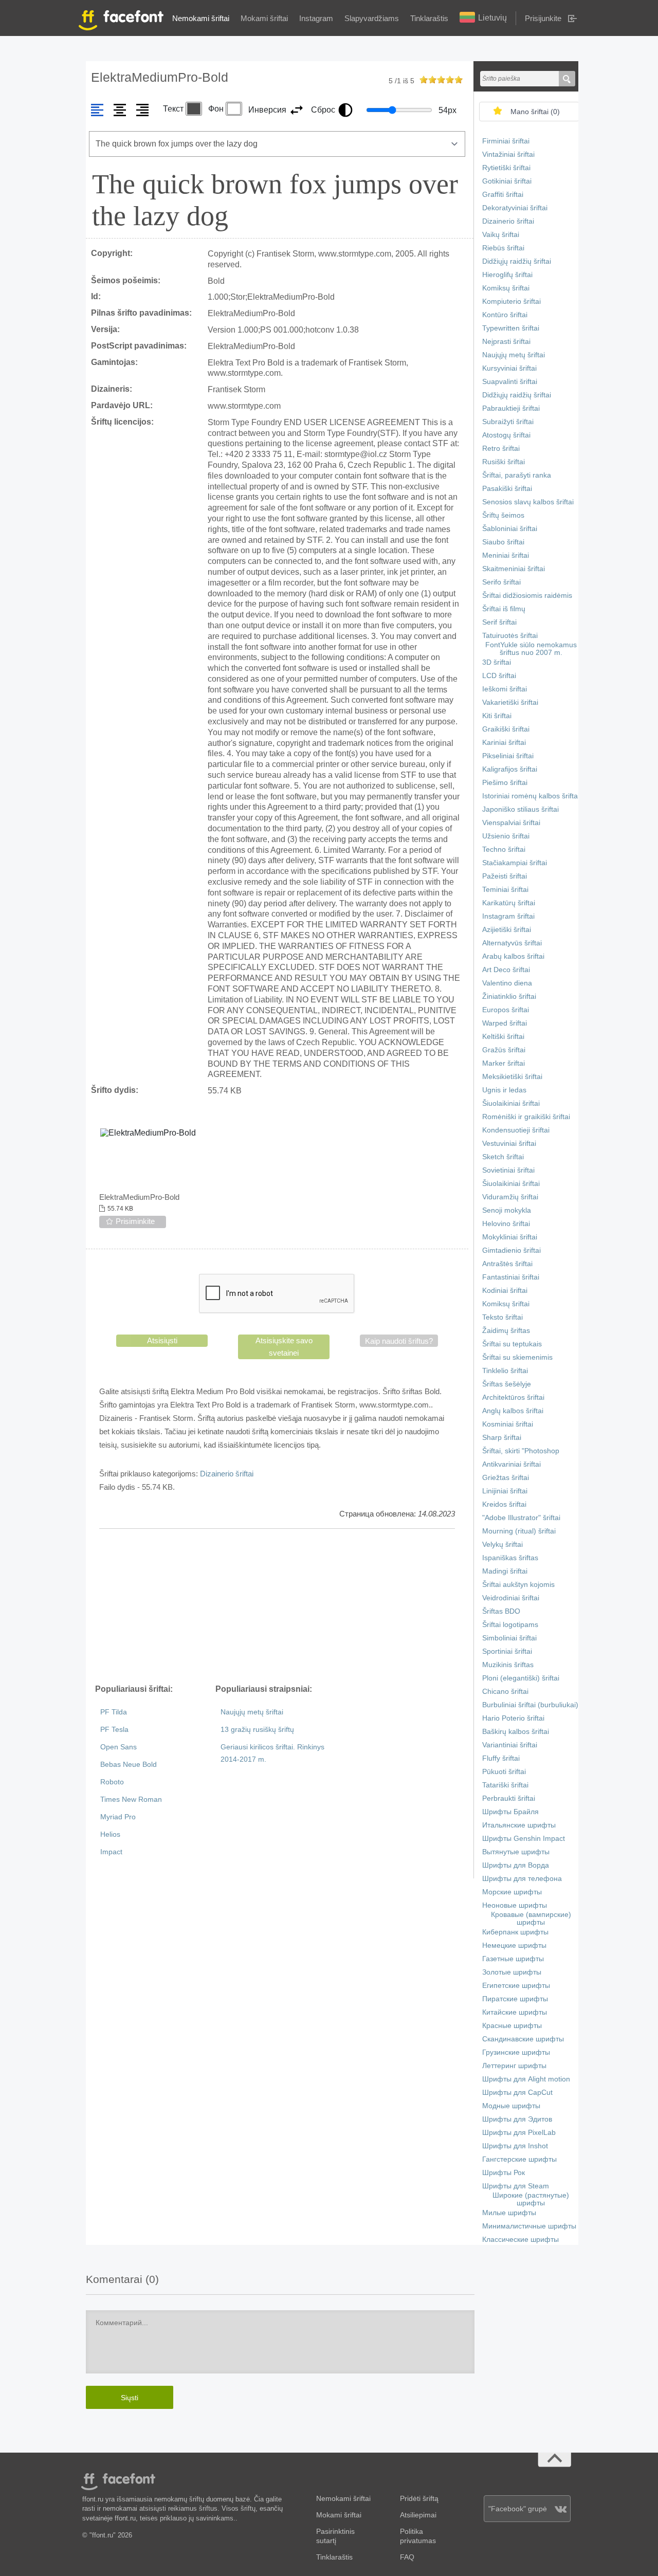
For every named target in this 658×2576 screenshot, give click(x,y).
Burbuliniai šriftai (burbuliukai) (530, 1705)
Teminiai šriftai (505, 890)
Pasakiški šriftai (507, 489)
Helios (110, 1834)
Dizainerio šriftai (227, 1474)
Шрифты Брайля (510, 1812)
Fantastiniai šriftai (511, 1277)
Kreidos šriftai (504, 1504)
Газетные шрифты (513, 1959)
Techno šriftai (504, 849)
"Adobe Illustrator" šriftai (521, 1518)
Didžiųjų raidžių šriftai (517, 261)
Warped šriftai (505, 1023)
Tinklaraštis (429, 18)
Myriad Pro (118, 1817)
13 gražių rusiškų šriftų (257, 1730)
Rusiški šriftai (504, 462)
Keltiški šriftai (503, 1037)
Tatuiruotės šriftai (510, 636)
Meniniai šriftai (506, 555)
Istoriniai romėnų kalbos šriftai (531, 796)
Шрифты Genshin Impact (524, 1839)
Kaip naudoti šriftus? (399, 1341)
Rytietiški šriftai (506, 168)
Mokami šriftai (264, 18)
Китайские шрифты (515, 2012)
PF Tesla (114, 1730)
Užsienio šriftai (506, 836)
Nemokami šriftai (201, 18)
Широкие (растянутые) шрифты (531, 2199)
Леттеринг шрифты (514, 2066)
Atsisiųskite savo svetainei (284, 1347)
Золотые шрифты (512, 1972)
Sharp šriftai (502, 1438)
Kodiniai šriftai (505, 1291)
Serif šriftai (499, 622)
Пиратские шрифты (515, 1999)
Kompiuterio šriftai (511, 302)
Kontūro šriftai (505, 315)
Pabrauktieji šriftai (511, 408)
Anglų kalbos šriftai (513, 1411)
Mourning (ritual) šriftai (519, 1531)
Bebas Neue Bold (129, 1765)
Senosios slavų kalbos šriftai (528, 502)
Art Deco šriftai (506, 970)
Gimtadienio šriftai (511, 1250)
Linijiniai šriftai (505, 1491)
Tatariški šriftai (505, 1785)
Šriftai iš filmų (504, 609)
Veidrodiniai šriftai (511, 1598)
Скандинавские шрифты (523, 2039)
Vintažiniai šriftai (508, 154)
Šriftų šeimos (503, 515)
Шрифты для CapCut (517, 2093)
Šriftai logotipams (510, 1625)
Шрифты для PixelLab (519, 2133)
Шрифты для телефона (522, 1879)
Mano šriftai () (535, 112)
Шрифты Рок (504, 2173)
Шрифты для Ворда (516, 1865)
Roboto (112, 1782)
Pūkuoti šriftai (504, 1772)
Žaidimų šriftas (506, 1331)
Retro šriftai (501, 449)
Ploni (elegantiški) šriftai (521, 1678)
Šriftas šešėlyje (507, 1384)
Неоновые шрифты (515, 1905)
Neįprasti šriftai (506, 342)
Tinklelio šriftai (505, 1371)
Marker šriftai (504, 1063)
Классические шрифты (520, 2240)
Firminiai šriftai (506, 141)
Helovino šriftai (506, 1224)
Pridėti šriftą (419, 2499)
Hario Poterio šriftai (513, 1718)
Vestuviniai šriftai (509, 1144)
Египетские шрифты (516, 1986)
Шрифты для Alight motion (526, 2079)
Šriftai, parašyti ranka (517, 475)
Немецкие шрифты (514, 1945)
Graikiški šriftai (506, 729)
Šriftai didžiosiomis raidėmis (527, 596)
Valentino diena (507, 983)
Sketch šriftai (503, 1157)
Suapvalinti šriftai (510, 382)
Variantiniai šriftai (510, 1745)
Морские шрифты (512, 1892)
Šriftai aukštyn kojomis (518, 1585)
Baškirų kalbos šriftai (516, 1732)
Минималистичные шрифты (529, 2226)
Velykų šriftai (502, 1545)
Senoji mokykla (507, 1210)
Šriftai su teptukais (512, 1344)
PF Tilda (114, 1712)
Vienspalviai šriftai (511, 823)
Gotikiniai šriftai (507, 181)
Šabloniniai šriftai (510, 529)
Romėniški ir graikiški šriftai (526, 1117)
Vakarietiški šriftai (510, 702)
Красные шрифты (512, 2026)
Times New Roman (131, 1799)
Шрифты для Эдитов (517, 2119)
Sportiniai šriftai (507, 1651)
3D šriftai (497, 662)
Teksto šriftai (502, 1317)
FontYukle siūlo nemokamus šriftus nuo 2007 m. (531, 649)
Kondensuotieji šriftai (516, 1130)
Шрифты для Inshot (515, 2146)
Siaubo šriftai (503, 542)
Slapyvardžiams (372, 18)
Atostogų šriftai (506, 435)
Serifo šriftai (501, 582)
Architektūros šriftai (513, 1397)
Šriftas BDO (501, 1611)
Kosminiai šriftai (508, 1424)
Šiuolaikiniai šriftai (511, 1103)
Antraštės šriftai (507, 1264)
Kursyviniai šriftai (509, 368)
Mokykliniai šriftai (510, 1237)
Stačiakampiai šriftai (515, 863)
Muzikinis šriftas (508, 1665)
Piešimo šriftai (505, 783)
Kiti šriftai (497, 716)
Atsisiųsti (162, 1340)
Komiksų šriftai (506, 288)
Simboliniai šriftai (509, 1638)
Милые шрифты (509, 2213)
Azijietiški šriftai (507, 930)
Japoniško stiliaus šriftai (520, 809)
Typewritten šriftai (511, 328)
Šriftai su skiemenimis (517, 1357)
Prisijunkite (543, 18)
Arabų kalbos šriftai (513, 956)
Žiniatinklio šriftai (509, 997)
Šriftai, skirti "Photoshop (521, 1451)
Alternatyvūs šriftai (512, 943)
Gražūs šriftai (504, 1050)
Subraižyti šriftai (508, 422)
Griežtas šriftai (506, 1478)
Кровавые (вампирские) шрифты (531, 1919)
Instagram (316, 18)
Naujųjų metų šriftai (252, 1712)
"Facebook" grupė (518, 2509)
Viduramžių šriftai (510, 1197)
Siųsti (130, 2398)
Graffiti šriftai (503, 195)
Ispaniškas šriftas (510, 1558)
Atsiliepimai (418, 2515)
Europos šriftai (506, 1010)
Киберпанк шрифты (515, 1932)
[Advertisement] (277, 1606)
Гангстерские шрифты (519, 2159)
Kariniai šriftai (504, 743)
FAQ (407, 2557)
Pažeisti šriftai (505, 876)
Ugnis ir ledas (504, 1090)
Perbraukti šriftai (509, 1798)
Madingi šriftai (505, 1571)
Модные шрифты (511, 2106)
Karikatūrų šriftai (509, 903)
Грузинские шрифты (516, 2052)
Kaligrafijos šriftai (510, 769)
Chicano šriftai (505, 1692)
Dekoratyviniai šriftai (515, 208)
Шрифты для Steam (516, 2186)
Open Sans (118, 1747)
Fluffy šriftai (501, 1758)
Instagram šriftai (508, 916)
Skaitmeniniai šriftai (514, 569)
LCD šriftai (499, 676)
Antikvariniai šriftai (511, 1464)
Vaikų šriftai (501, 235)
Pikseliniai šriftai (508, 756)
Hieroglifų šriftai (507, 275)
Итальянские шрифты (519, 1825)
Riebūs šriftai (503, 248)
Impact (111, 1852)
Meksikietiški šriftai (512, 1077)
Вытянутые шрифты (516, 1852)
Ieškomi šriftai (505, 689)
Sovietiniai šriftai (508, 1170)
